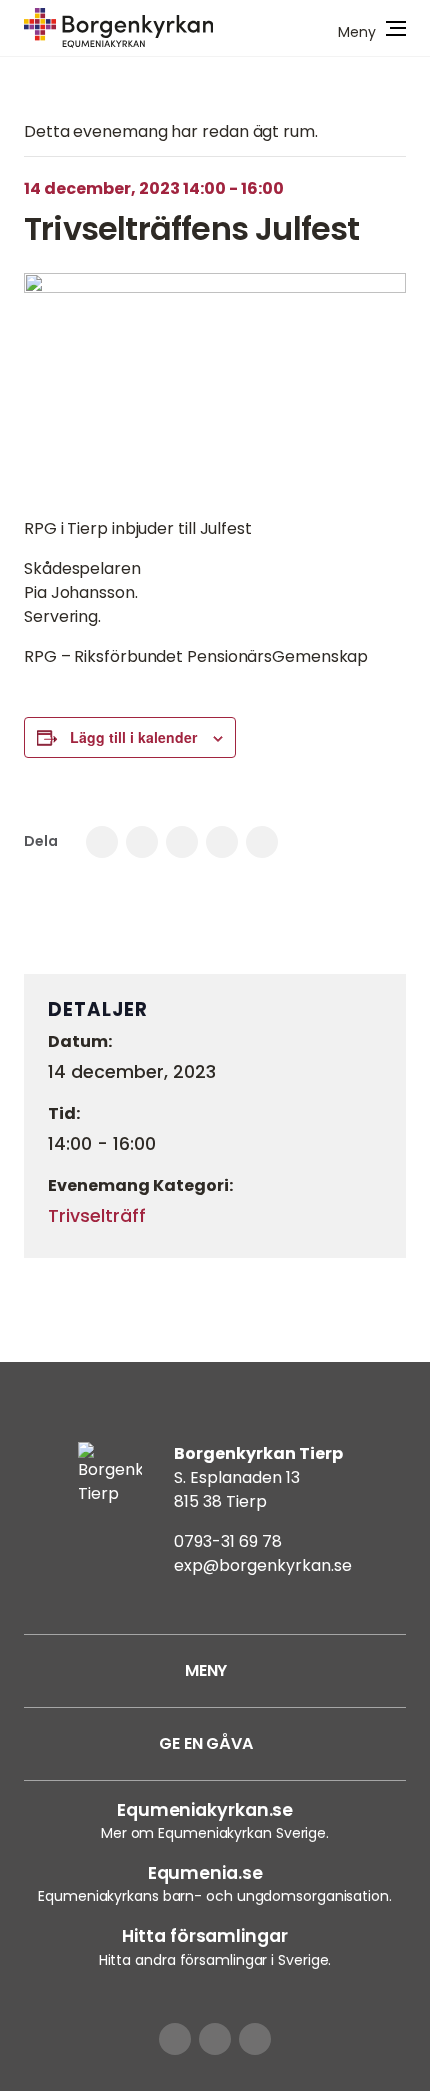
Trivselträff (97, 1216)
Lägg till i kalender (133, 737)
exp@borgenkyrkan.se (263, 1565)
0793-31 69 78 (228, 1541)
